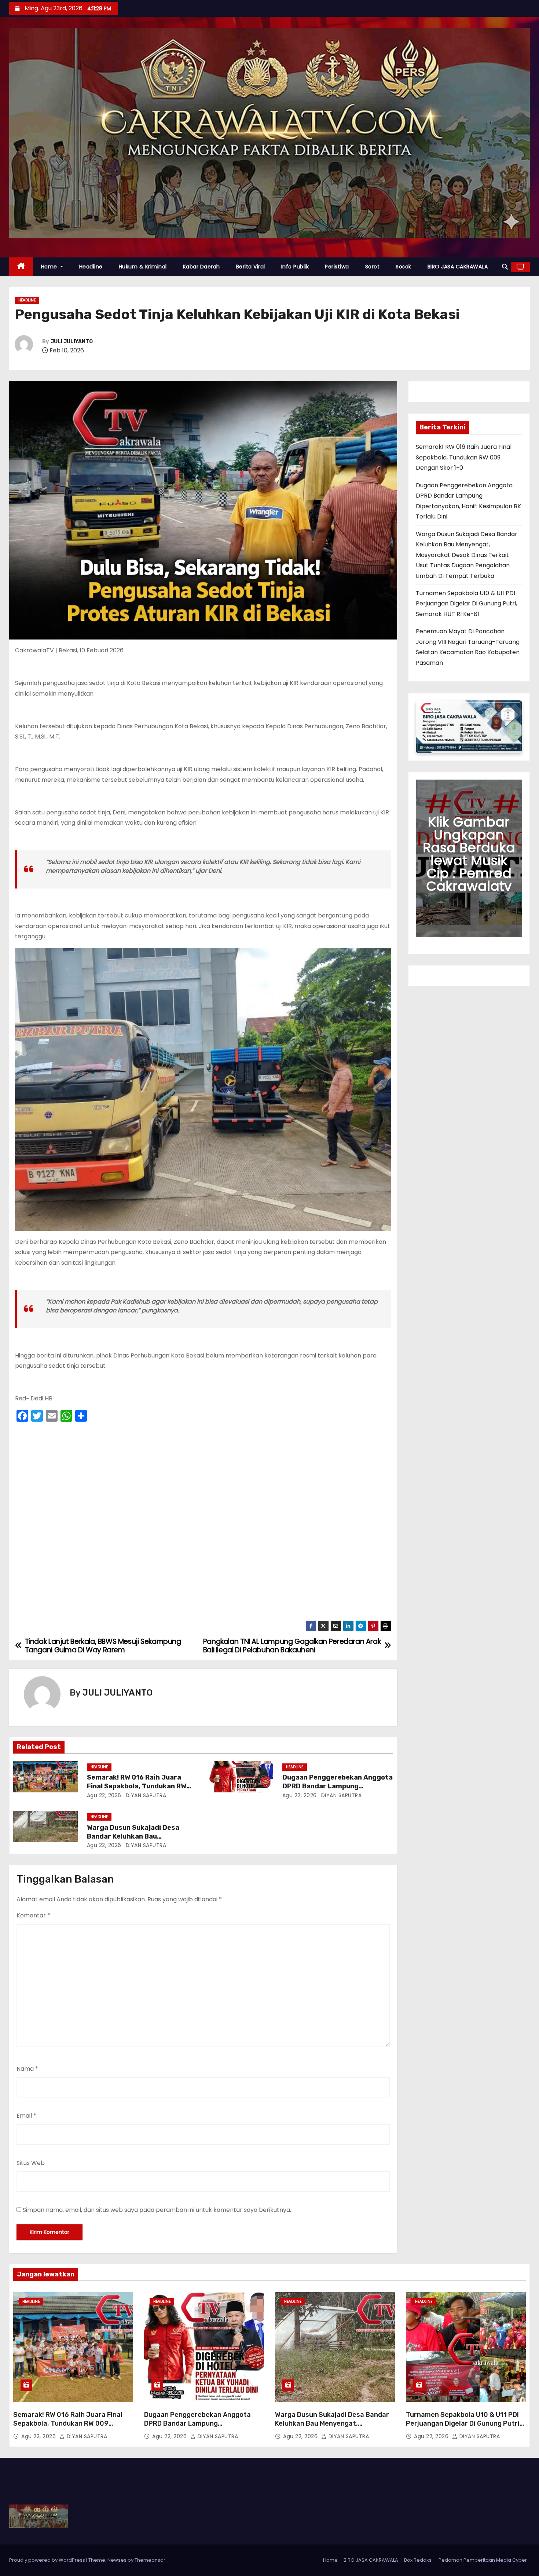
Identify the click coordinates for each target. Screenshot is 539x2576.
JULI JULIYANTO (72, 342)
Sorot (373, 267)
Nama (27, 2069)
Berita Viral (251, 267)
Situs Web (31, 2163)
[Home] (21, 267)
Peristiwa (337, 267)
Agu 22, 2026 (104, 1795)
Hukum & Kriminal (143, 267)
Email (26, 2116)
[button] (505, 267)
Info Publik (295, 267)
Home (50, 267)
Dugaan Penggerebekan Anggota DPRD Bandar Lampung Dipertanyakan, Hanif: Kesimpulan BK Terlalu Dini (204, 2428)
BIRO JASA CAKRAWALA (458, 267)
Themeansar (150, 2560)
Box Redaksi (418, 2560)
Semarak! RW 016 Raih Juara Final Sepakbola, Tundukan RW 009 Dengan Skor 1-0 (137, 1786)
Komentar (33, 1915)
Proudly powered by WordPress (48, 2560)
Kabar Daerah (201, 267)
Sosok (404, 267)
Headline (91, 267)
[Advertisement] (203, 1523)
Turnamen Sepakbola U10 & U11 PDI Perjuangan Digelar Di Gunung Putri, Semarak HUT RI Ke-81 (466, 604)
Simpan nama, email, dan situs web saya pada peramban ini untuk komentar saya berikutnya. (157, 2210)
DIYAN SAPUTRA (145, 1795)
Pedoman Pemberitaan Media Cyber (483, 2560)
